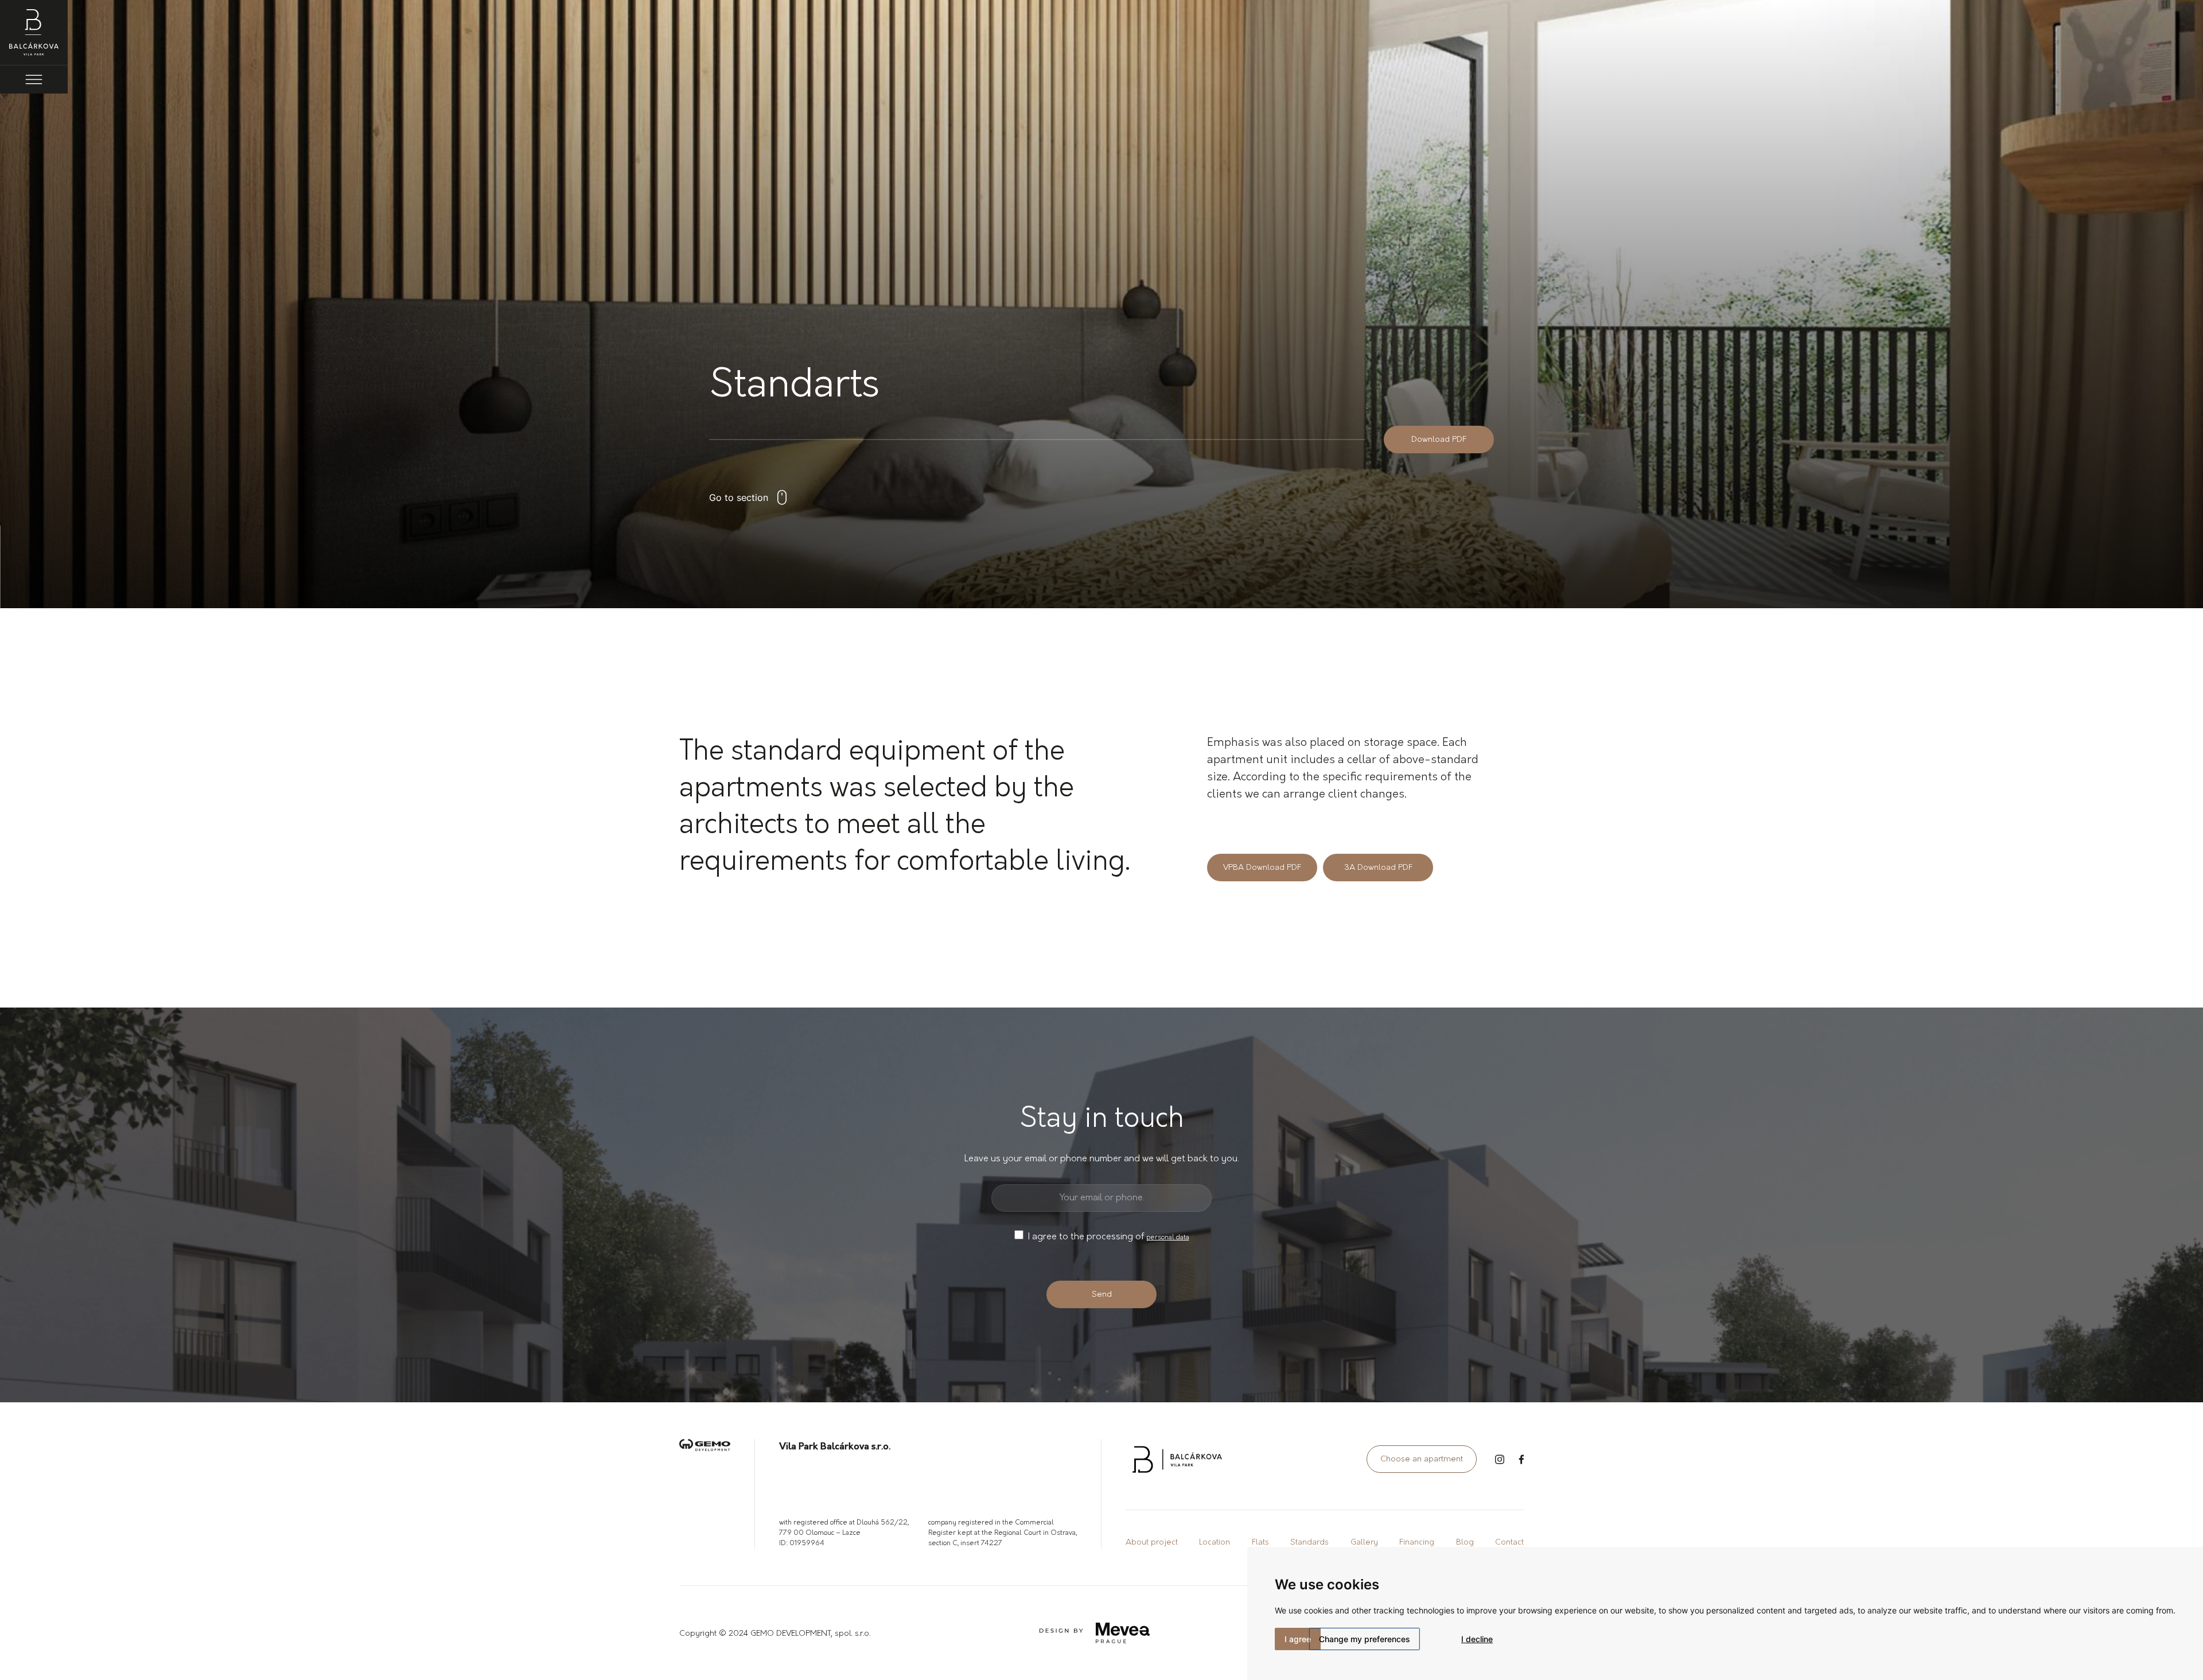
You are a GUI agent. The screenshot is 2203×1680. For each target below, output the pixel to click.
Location (1215, 1543)
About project (1152, 1543)
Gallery (1364, 1543)
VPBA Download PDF (1262, 868)
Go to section (739, 497)
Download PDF (1439, 440)
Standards (1309, 1543)
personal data (1168, 1238)
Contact (1509, 1543)
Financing (1417, 1543)
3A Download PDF (1378, 868)
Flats (1260, 1543)
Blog (1465, 1543)
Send (1102, 1295)
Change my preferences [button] (1365, 1639)
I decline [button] (1477, 1639)
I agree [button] (1298, 1639)
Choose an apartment (1422, 1459)
